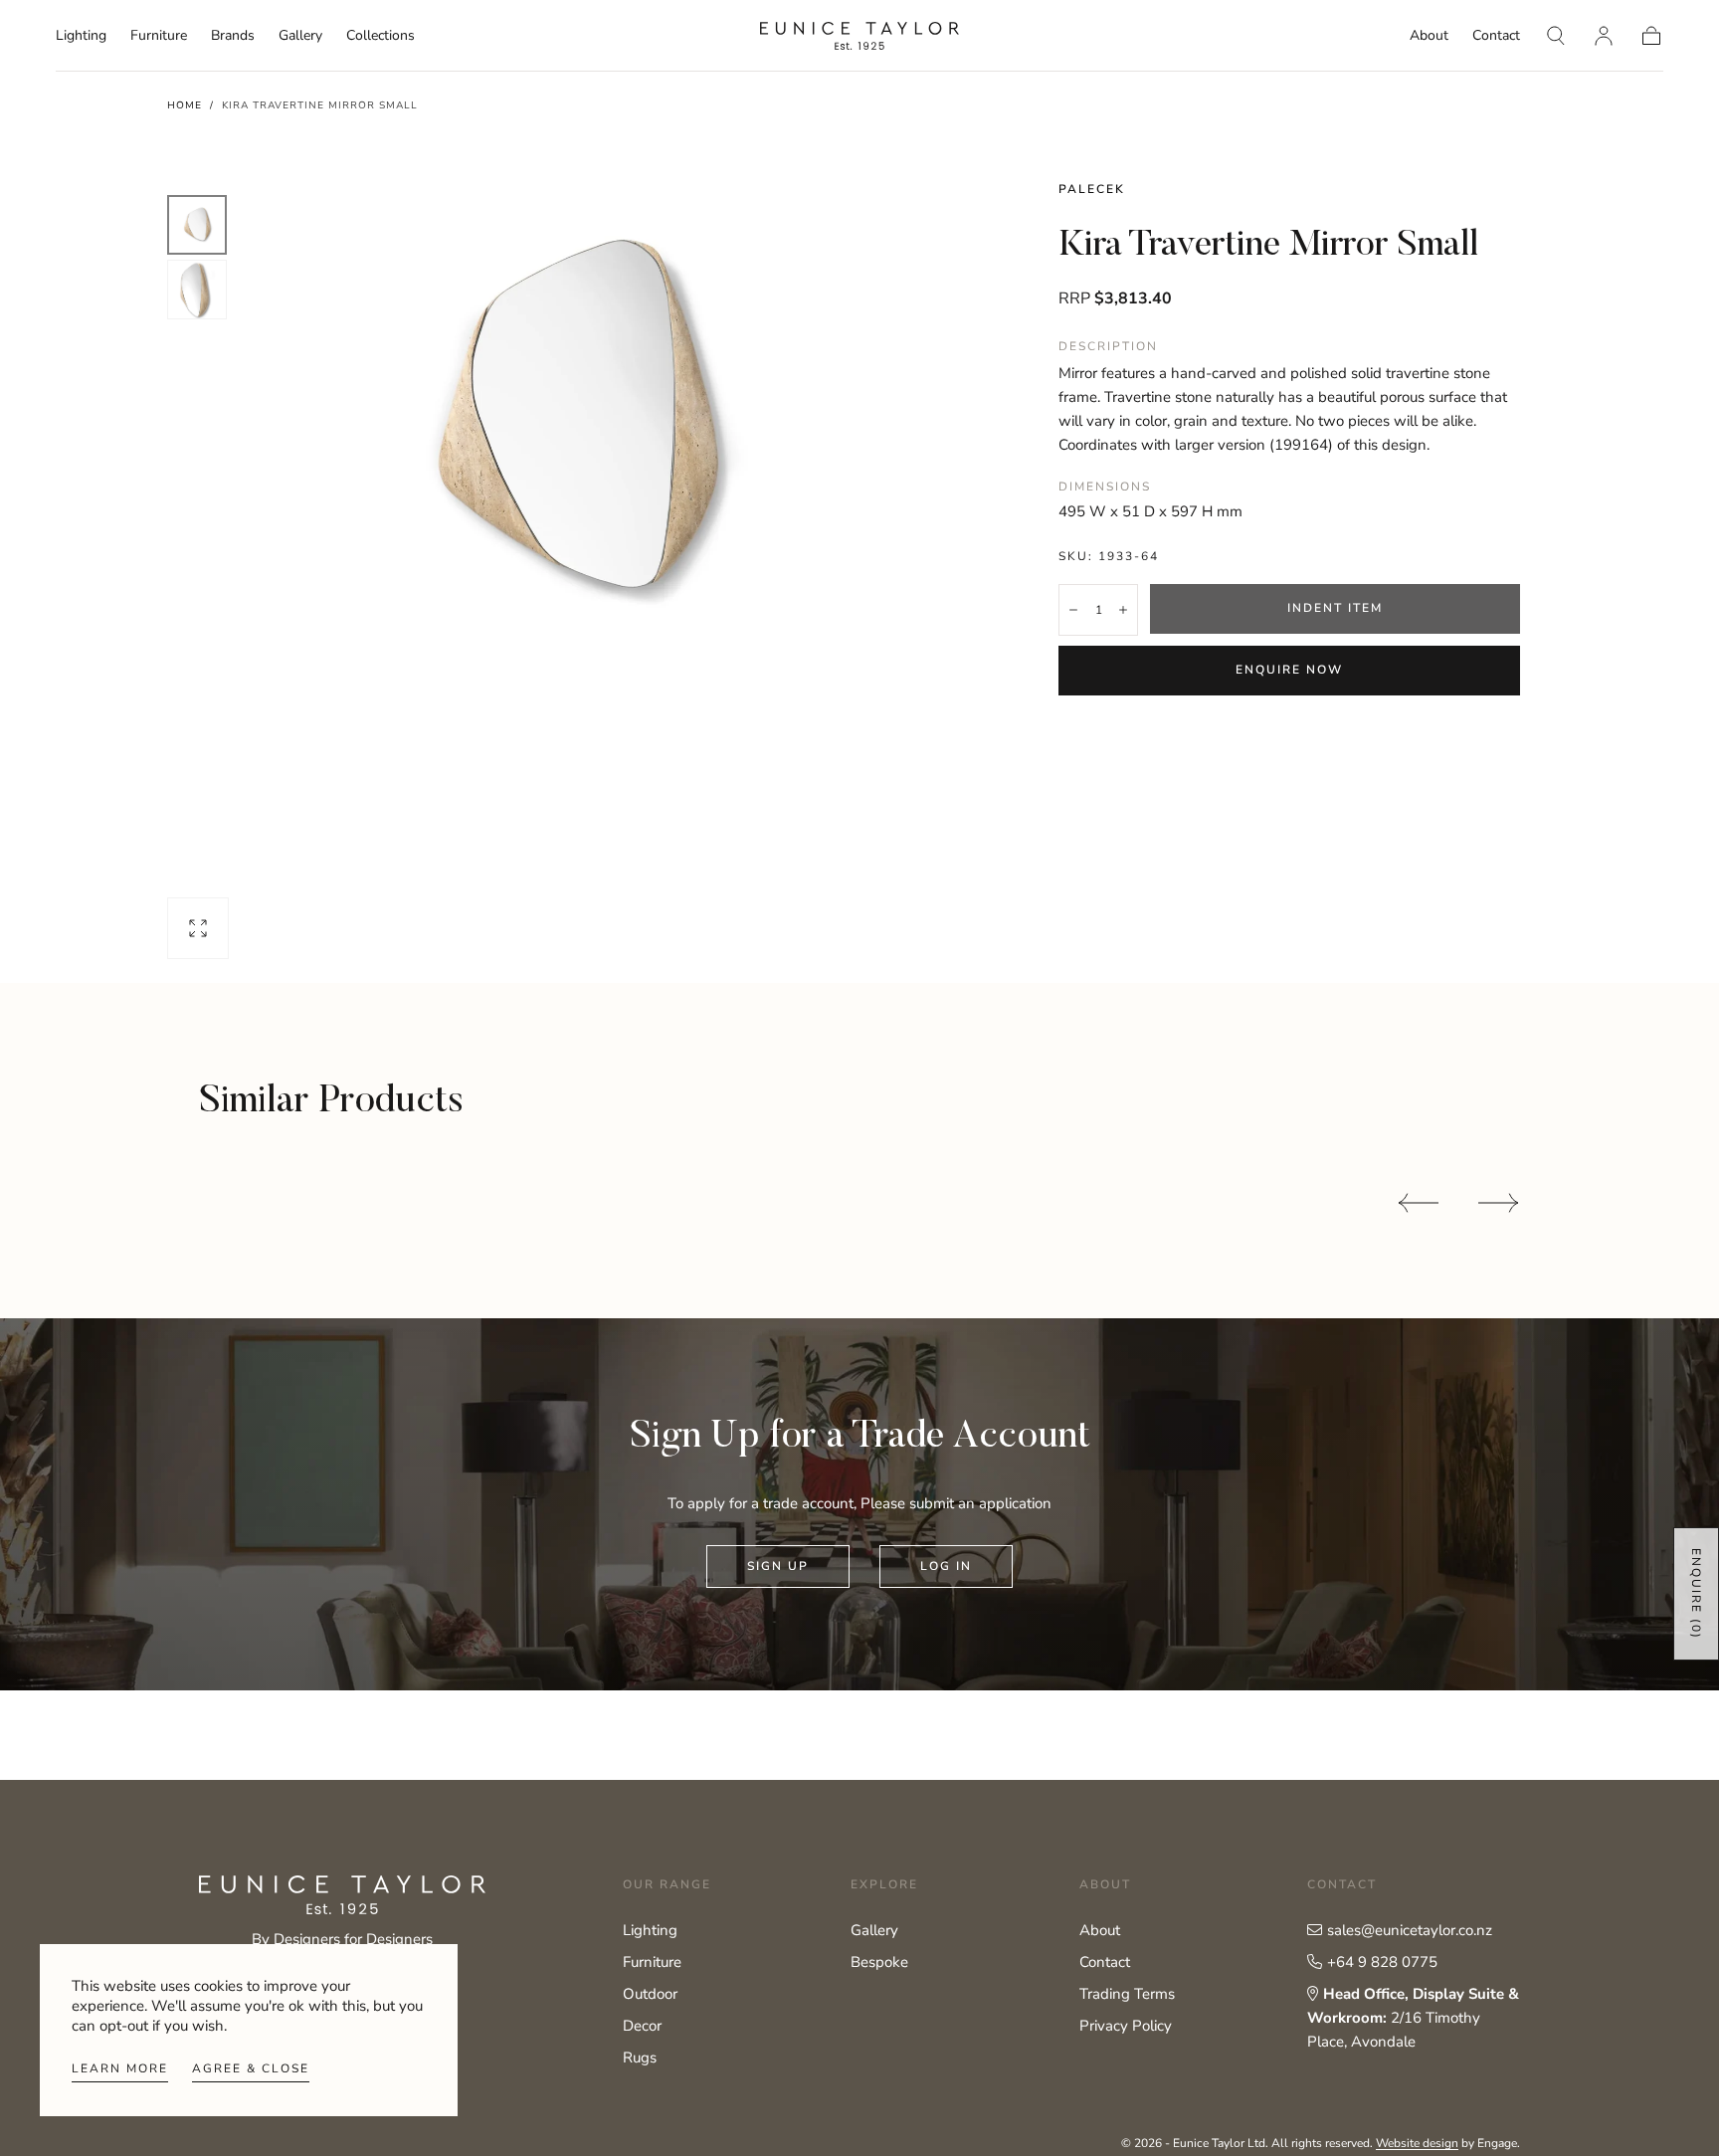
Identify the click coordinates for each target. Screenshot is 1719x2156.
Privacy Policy (1126, 2026)
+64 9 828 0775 (1382, 1962)
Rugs (640, 2058)
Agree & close (251, 2068)
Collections (381, 36)
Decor (642, 2026)
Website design (1417, 2143)
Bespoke (879, 1962)
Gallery (300, 36)
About (1429, 36)
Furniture (159, 36)
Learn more (120, 2068)
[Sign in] (1604, 36)
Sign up (778, 1566)
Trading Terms (1127, 1994)
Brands (233, 36)
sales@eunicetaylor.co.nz (1410, 1930)
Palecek (1092, 189)
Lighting (81, 36)
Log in (946, 1566)
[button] (1556, 36)
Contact (1496, 36)
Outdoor (650, 1994)
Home (185, 105)
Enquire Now (1289, 670)
